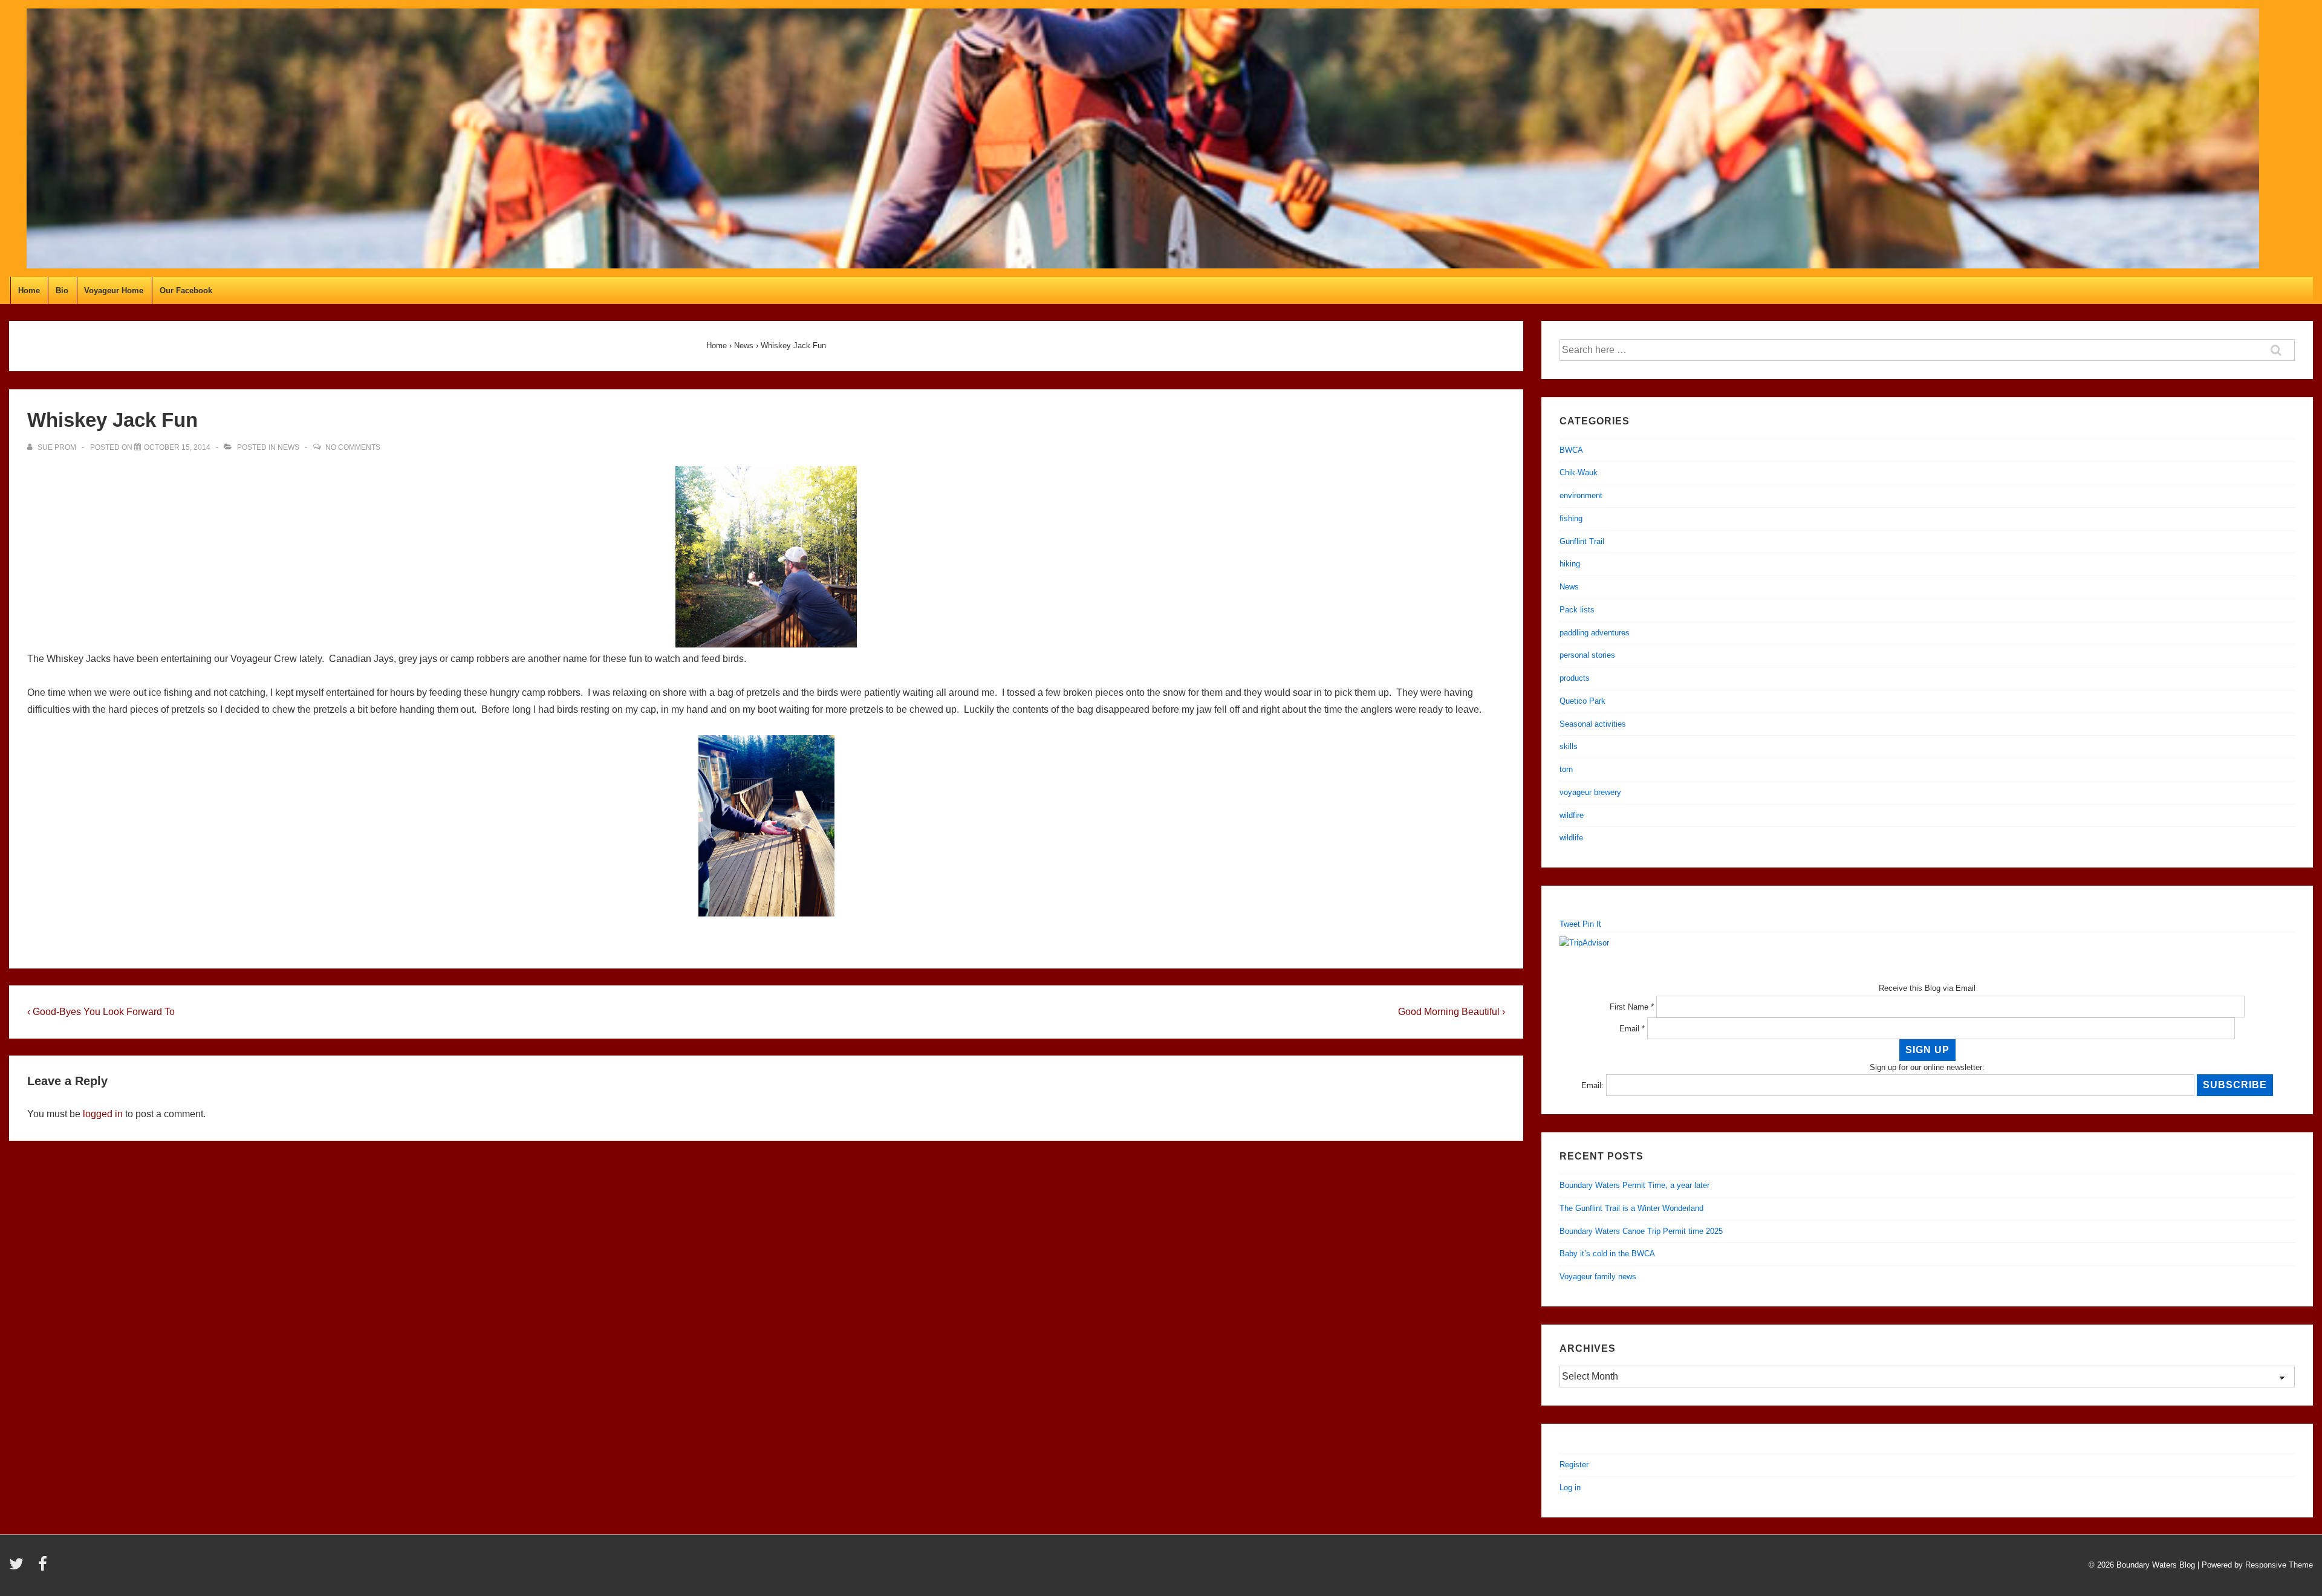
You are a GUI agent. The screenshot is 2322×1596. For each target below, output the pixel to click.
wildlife (1571, 838)
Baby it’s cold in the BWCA (1607, 1254)
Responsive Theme (2279, 1565)
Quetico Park (1582, 701)
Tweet (1570, 924)
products (1575, 678)
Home (29, 290)
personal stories (1587, 655)
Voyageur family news (1598, 1276)
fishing (1571, 518)
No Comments (353, 447)
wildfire (1572, 815)
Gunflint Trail (1582, 541)
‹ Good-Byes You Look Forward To (101, 1012)
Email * (1632, 1029)
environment (1581, 495)
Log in (1570, 1487)
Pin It (1592, 924)
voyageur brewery (1590, 792)
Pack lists (1577, 610)
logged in (103, 1114)
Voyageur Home (114, 290)
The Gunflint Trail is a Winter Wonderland (1631, 1208)
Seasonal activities (1593, 724)
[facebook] (44, 1568)
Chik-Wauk (1579, 472)
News (288, 447)
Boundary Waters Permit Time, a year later (1634, 1185)
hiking (1570, 564)
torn (1566, 769)
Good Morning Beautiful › (1452, 1012)
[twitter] (19, 1568)
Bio (62, 290)
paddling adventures (1595, 633)
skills (1569, 746)
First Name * (1632, 1007)
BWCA (1571, 450)
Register (1574, 1465)
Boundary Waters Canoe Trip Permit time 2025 (1641, 1231)
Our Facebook (186, 290)
